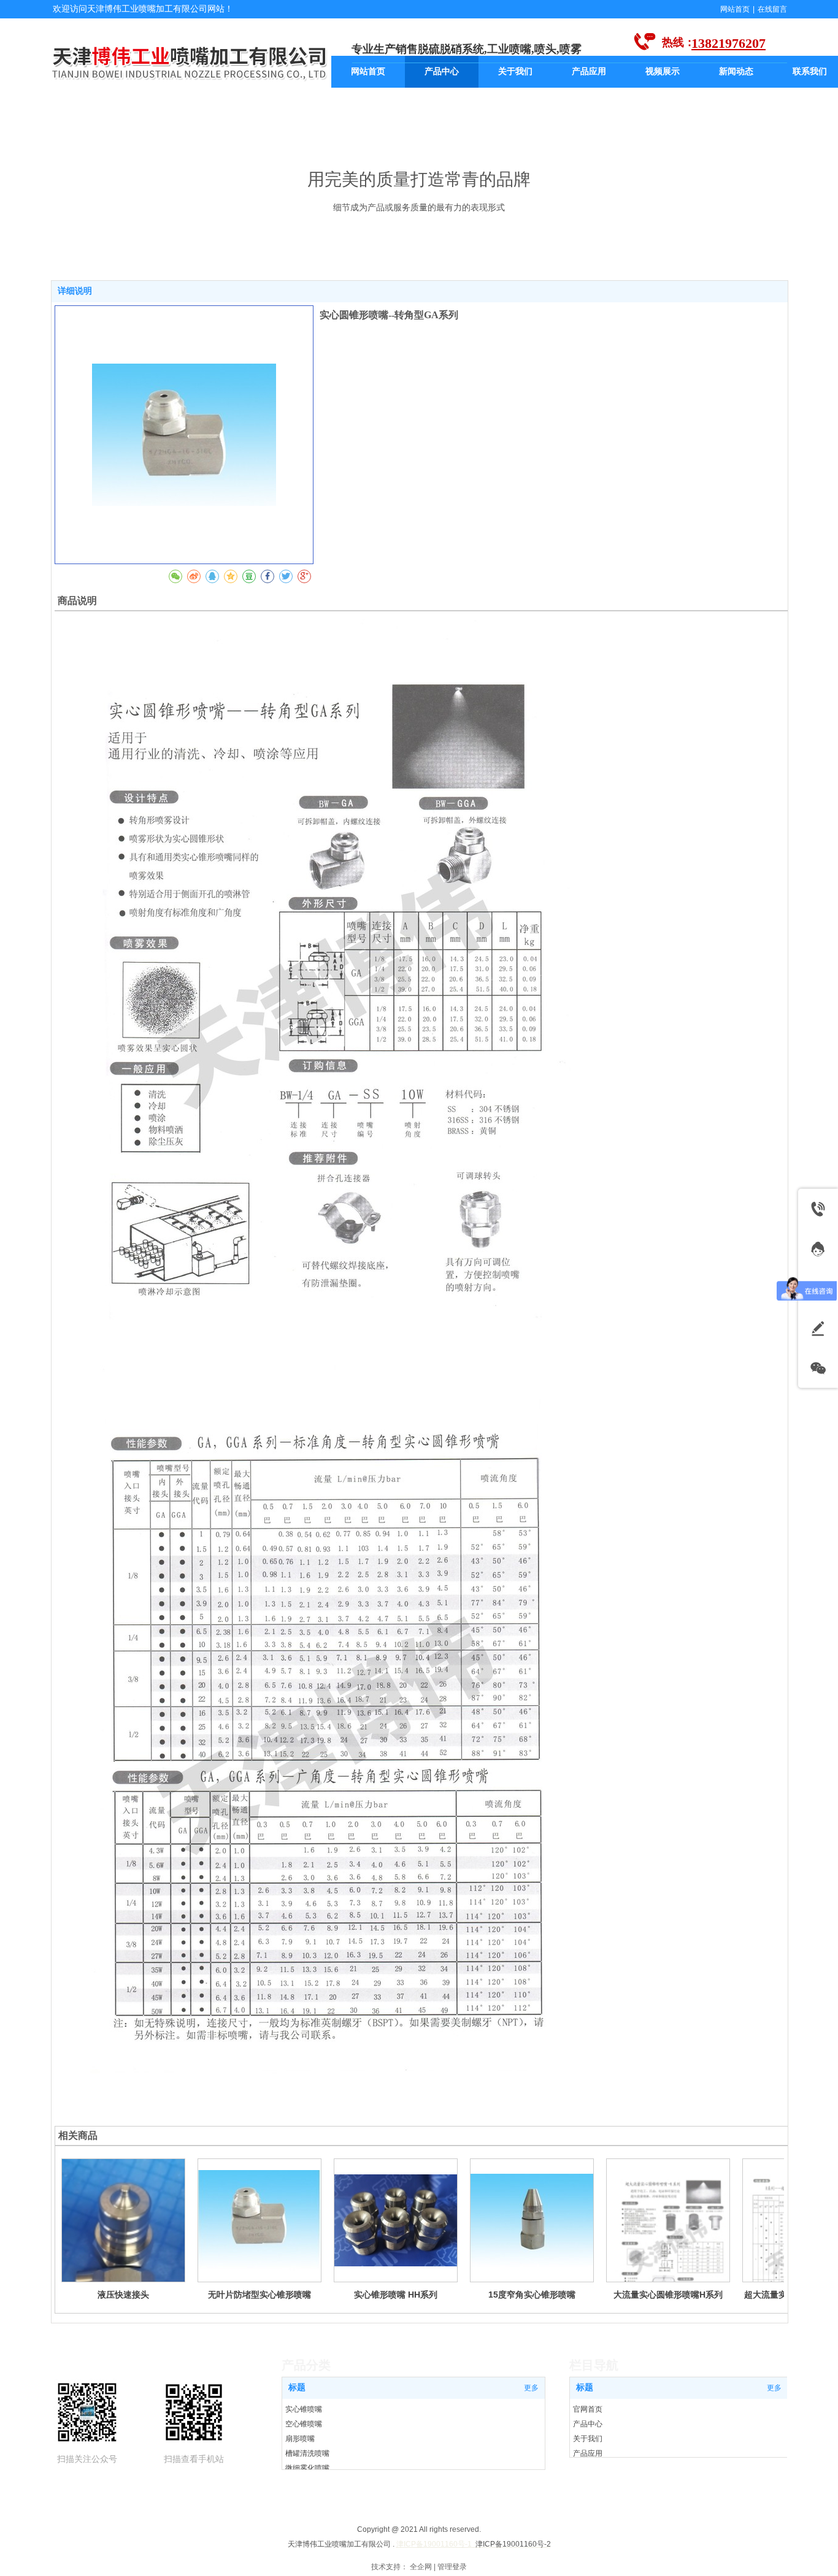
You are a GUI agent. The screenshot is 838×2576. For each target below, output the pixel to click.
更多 (774, 2388)
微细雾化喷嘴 (307, 2468)
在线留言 (772, 9)
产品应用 (588, 2453)
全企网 (421, 2567)
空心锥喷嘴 (304, 2424)
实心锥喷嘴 (304, 2409)
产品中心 (588, 2424)
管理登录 (452, 2567)
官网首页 (588, 2409)
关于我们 (588, 2439)
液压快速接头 (123, 2295)
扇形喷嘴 (300, 2439)
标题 (585, 2387)
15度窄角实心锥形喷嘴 (532, 2295)
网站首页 (735, 9)
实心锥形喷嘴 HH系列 (396, 2295)
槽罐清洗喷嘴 (307, 2453)
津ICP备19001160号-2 (513, 2544)
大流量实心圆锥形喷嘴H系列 (668, 2295)
